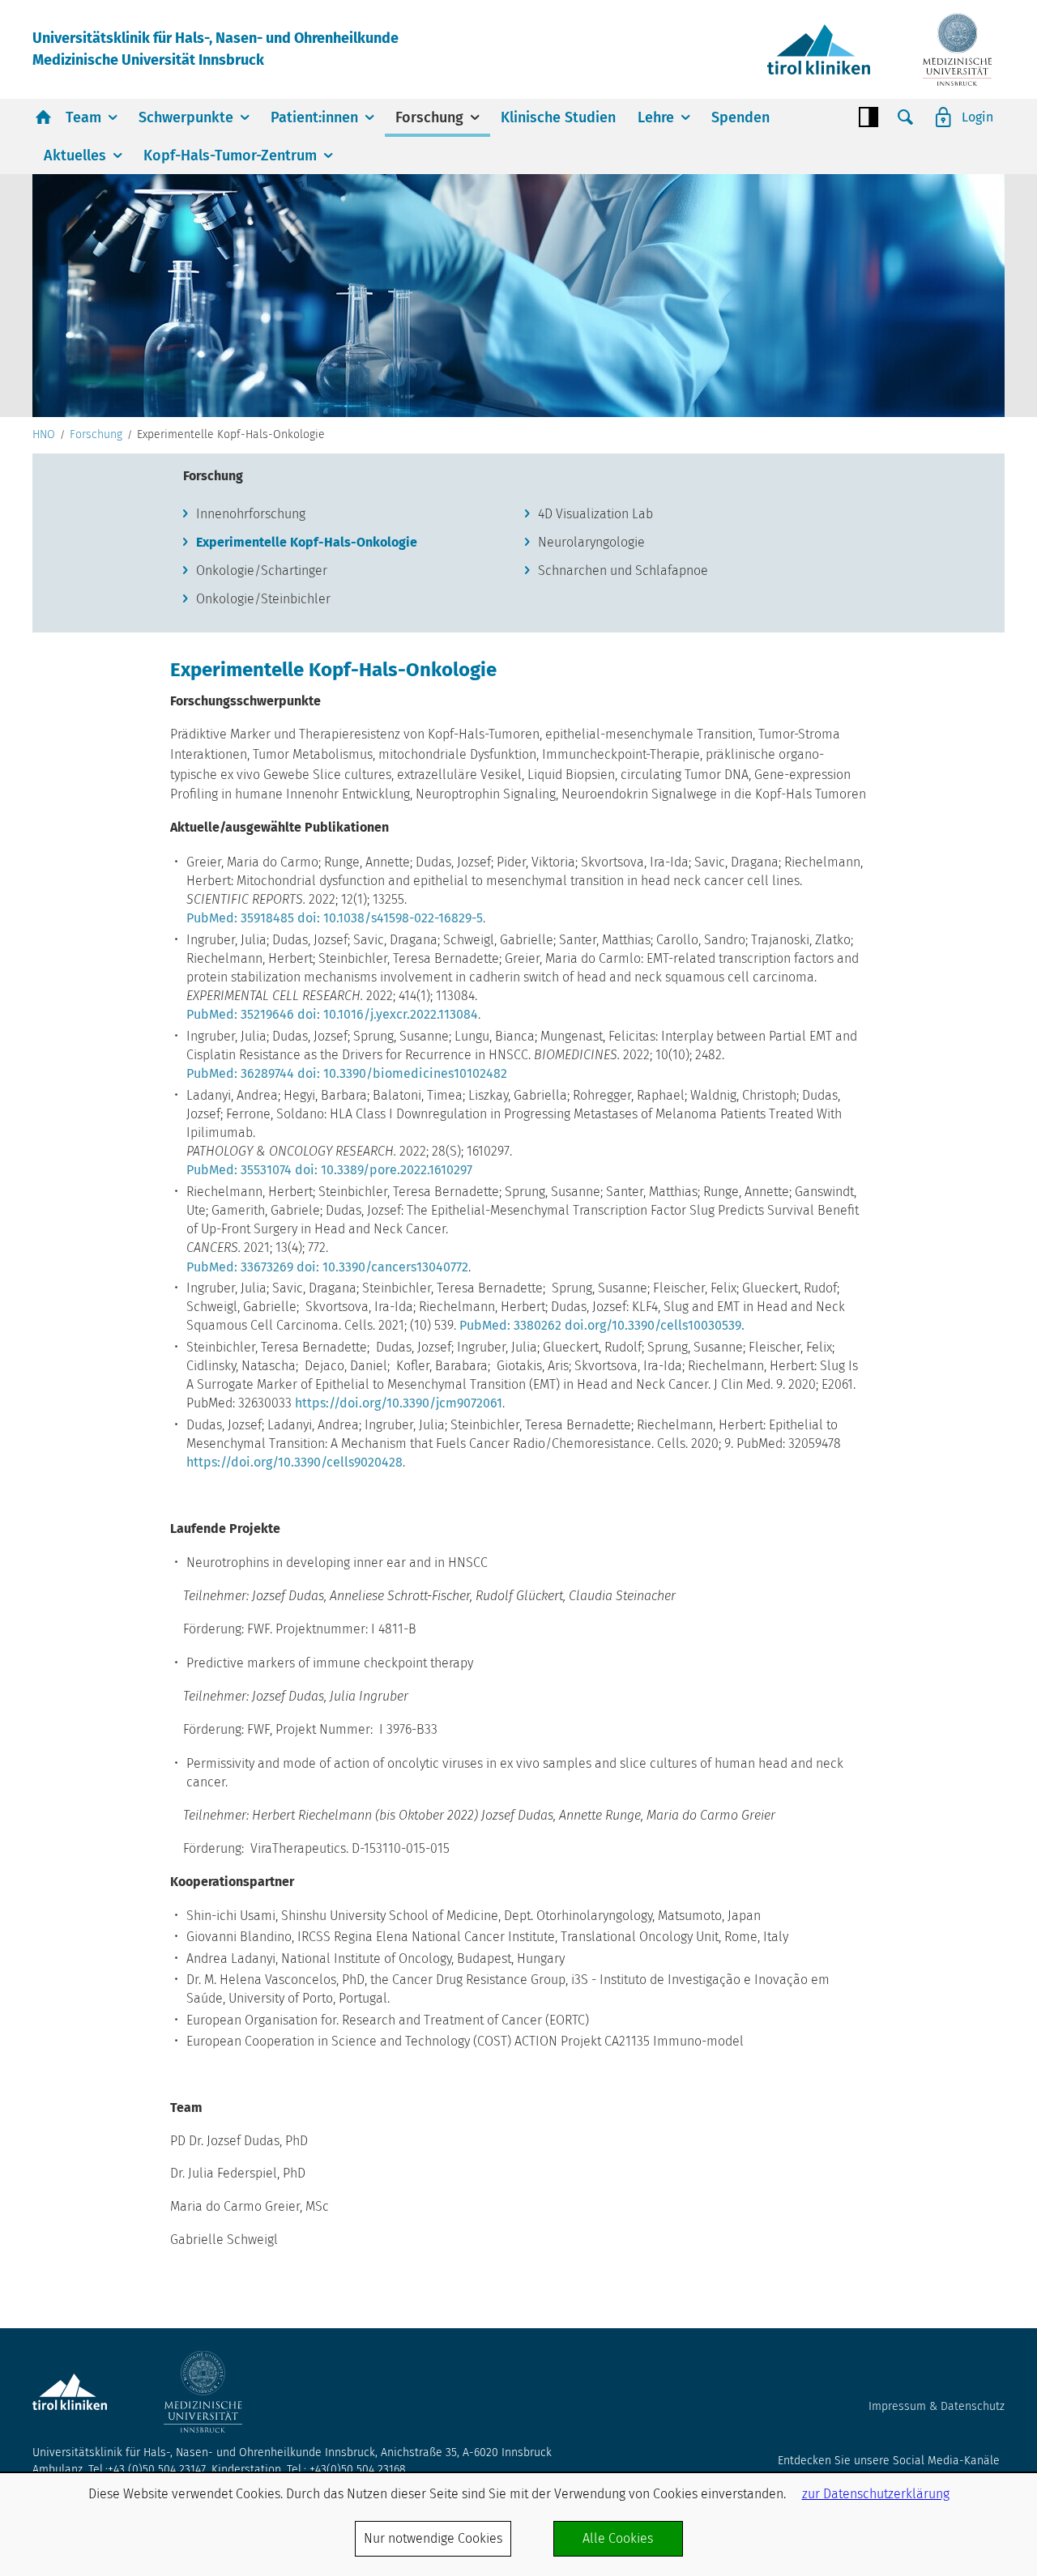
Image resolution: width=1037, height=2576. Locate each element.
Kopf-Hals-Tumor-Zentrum (230, 155)
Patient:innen (314, 117)
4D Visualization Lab (595, 514)
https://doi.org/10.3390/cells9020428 (294, 1462)
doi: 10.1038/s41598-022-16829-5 (390, 918)
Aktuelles (75, 155)
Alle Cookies (618, 2538)
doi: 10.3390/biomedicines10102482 (402, 1073)
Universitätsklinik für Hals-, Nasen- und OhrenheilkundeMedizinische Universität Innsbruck (216, 49)
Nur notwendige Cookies (433, 2538)
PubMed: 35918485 (240, 918)
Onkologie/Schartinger (262, 571)
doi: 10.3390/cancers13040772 (382, 1267)
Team (83, 117)
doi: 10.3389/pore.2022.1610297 (384, 1170)
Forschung (429, 117)
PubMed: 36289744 (240, 1073)
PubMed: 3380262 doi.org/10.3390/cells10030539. (602, 1325)
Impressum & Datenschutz (937, 2406)
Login (977, 117)
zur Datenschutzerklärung (876, 2494)
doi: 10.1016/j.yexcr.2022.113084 (388, 1014)
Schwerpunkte (186, 117)
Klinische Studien (558, 117)
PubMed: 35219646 (240, 1014)
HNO (44, 435)
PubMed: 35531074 (239, 1170)
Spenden (740, 117)
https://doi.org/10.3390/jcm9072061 (399, 1403)
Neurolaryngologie (591, 542)
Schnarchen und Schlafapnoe (623, 571)
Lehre (656, 117)
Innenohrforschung (251, 514)
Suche (906, 117)
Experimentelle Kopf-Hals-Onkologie (307, 542)
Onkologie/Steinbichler (263, 599)
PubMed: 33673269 (240, 1267)
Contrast (868, 117)
